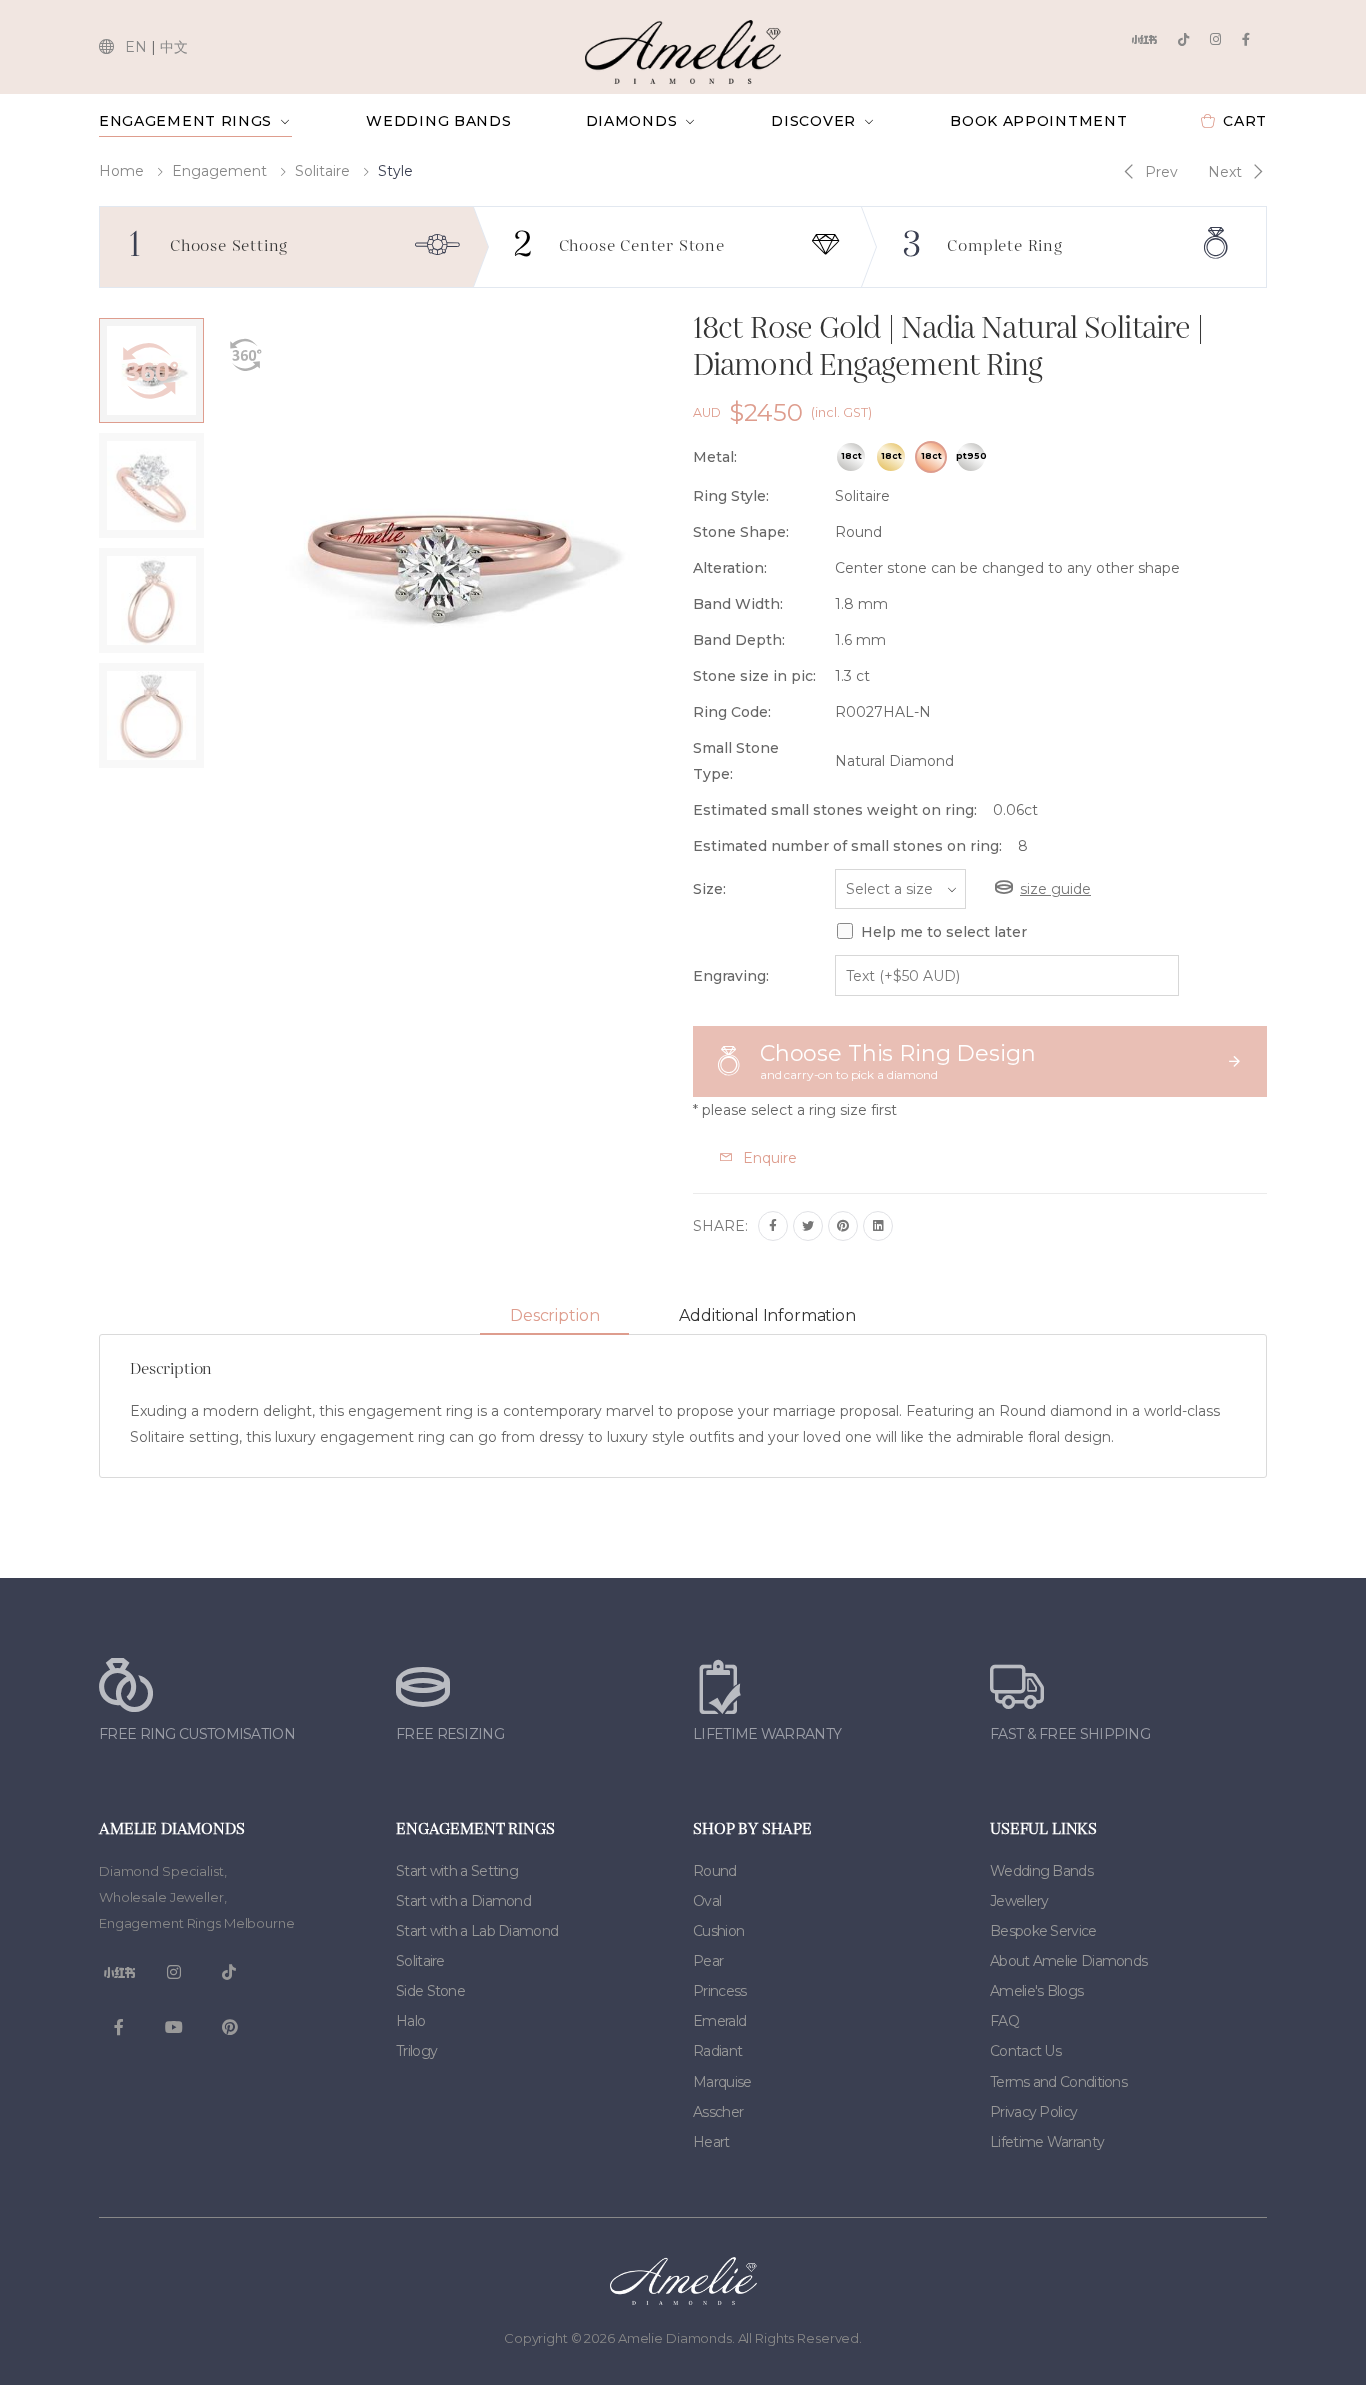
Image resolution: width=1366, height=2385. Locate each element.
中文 (174, 47)
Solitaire (322, 171)
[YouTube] (174, 2028)
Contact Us (1025, 2051)
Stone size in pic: (754, 676)
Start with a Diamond (463, 1901)
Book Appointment (1038, 121)
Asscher (718, 2112)
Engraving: (731, 976)
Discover (813, 121)
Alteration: (730, 568)
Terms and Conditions (1058, 2082)
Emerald (719, 2021)
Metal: (715, 457)
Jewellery (1019, 1901)
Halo (410, 2021)
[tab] (554, 1316)
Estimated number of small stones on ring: (847, 846)
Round (715, 1871)
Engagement (219, 171)
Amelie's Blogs (1036, 1991)
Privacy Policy (1033, 2112)
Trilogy (416, 2051)
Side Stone (430, 1991)
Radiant (717, 2051)
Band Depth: (739, 640)
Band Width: (738, 604)
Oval (707, 1901)
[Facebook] (1246, 39)
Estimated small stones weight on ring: (835, 810)
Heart (711, 2142)
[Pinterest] (843, 1226)
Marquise (722, 2082)
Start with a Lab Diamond (477, 1931)
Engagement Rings (185, 121)
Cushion (718, 1931)
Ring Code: (732, 712)
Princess (719, 1991)
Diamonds (632, 121)
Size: (709, 889)
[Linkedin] (878, 1226)
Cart (1245, 121)
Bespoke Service (1043, 1931)
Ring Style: (731, 496)
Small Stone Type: (736, 761)
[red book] (1144, 39)
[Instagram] (1215, 39)
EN (136, 47)
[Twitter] (808, 1226)
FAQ (1004, 2021)
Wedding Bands (438, 121)
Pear (708, 1961)
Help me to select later (944, 932)
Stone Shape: (741, 532)
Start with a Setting (457, 1871)
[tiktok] (1183, 39)
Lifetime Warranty (1047, 2142)
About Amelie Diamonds (1068, 1961)
